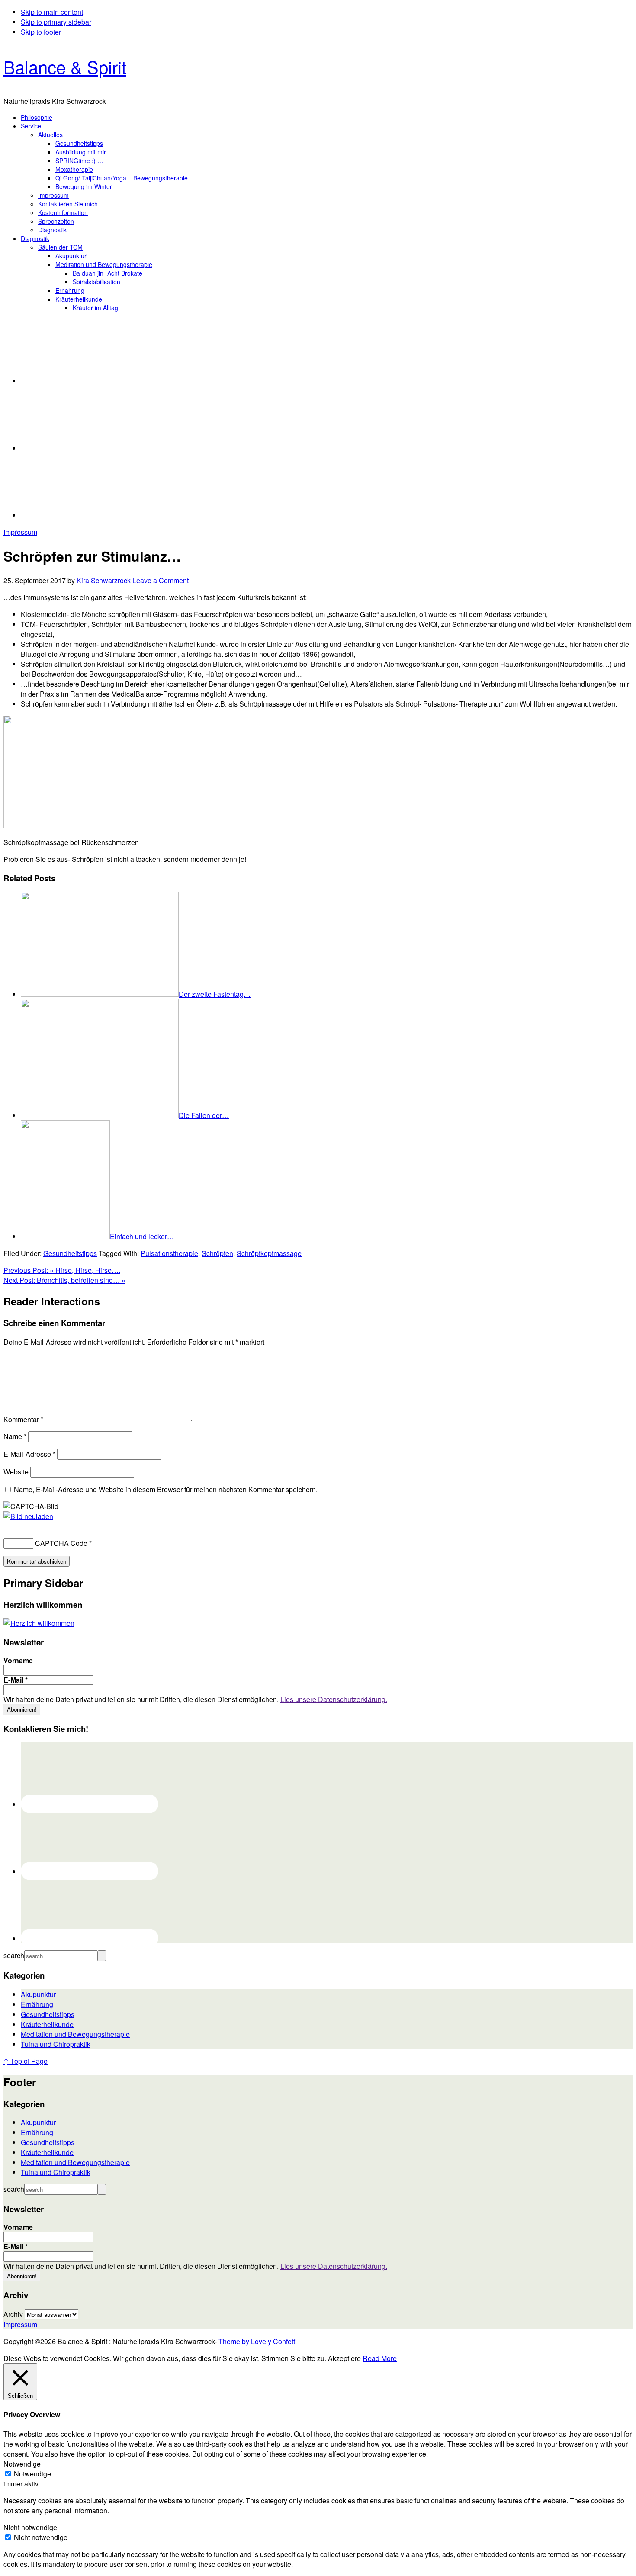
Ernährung (37, 2004)
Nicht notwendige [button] (30, 2527)
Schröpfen (217, 1253)
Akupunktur (38, 1994)
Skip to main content (52, 12)
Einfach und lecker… (142, 1236)
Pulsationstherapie (169, 1253)
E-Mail (16, 1680)
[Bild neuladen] (28, 1516)
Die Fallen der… (204, 1115)
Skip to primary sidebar (56, 22)
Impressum (20, 532)
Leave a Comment (161, 580)
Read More (380, 2358)
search (14, 1955)
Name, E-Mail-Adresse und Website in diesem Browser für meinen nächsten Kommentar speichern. (166, 1489)
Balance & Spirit (65, 66)
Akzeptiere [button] (344, 2358)
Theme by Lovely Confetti (258, 2341)
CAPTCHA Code (61, 1543)
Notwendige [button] (22, 2464)
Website (16, 1472)
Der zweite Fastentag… (215, 994)
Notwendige (32, 2474)
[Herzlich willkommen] (39, 1623)
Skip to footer (41, 32)
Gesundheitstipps (70, 1253)
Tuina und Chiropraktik (56, 2044)
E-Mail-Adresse (29, 1454)
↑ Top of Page (26, 2061)
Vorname (18, 1661)
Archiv (13, 2314)
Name (15, 1436)
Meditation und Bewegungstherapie (75, 2034)
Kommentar (23, 1419)
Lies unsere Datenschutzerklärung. (334, 1699)
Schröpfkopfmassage (269, 1253)
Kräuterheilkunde (47, 2024)
